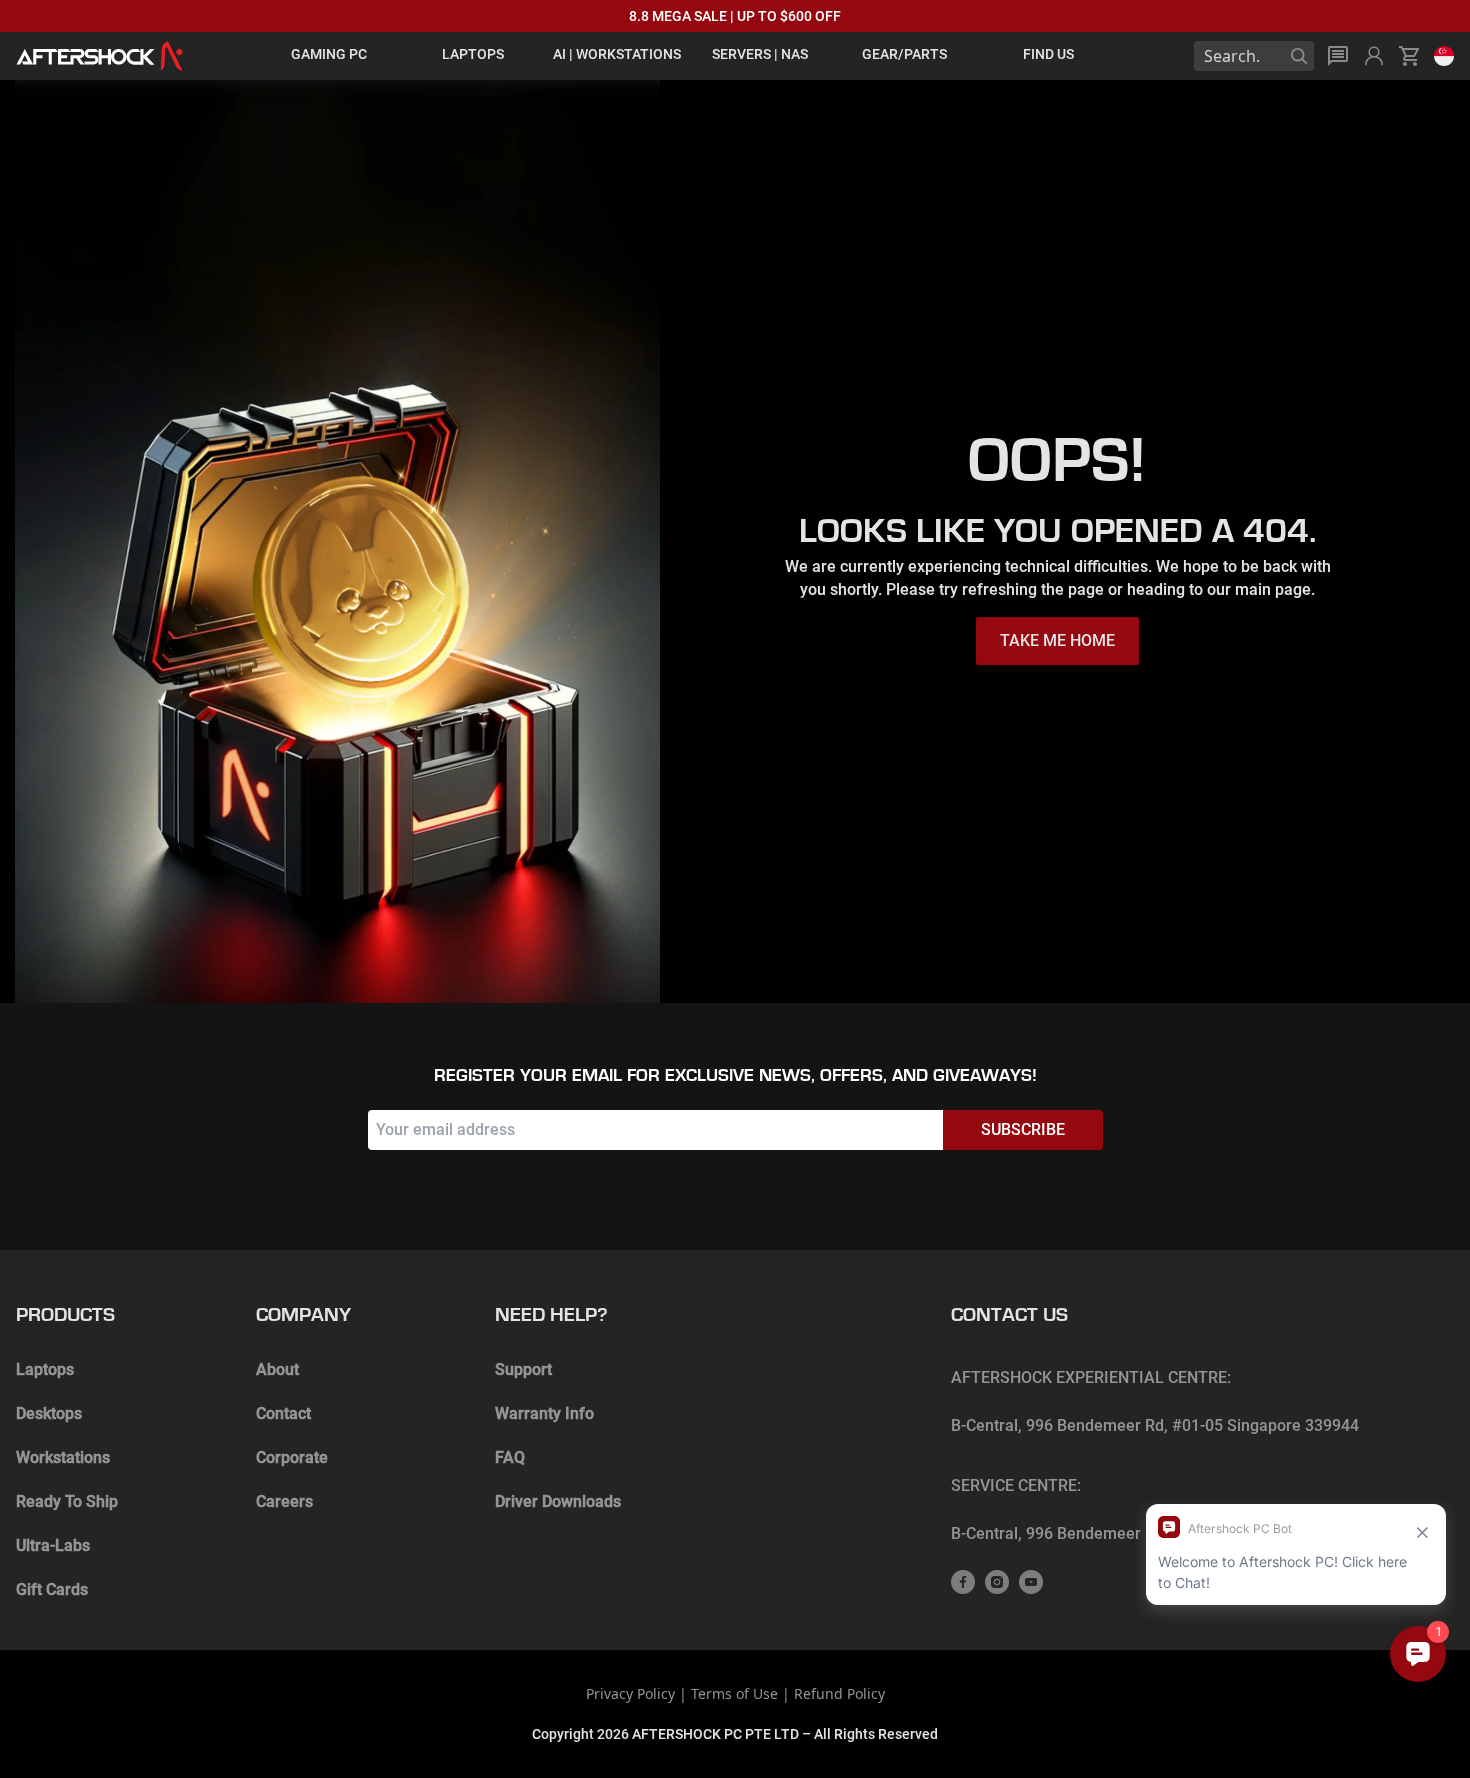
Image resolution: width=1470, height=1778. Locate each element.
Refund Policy (839, 1693)
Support (523, 1369)
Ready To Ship (67, 1501)
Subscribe (1023, 1129)
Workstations (63, 1457)
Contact (283, 1413)
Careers (284, 1501)
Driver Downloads (558, 1501)
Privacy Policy (630, 1693)
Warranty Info (544, 1413)
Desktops (49, 1413)
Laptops (45, 1369)
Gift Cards (52, 1589)
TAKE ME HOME (1057, 640)
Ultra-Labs (53, 1545)
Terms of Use (734, 1693)
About (277, 1369)
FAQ (510, 1457)
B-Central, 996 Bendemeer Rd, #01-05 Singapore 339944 (1155, 1425)
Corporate (292, 1457)
